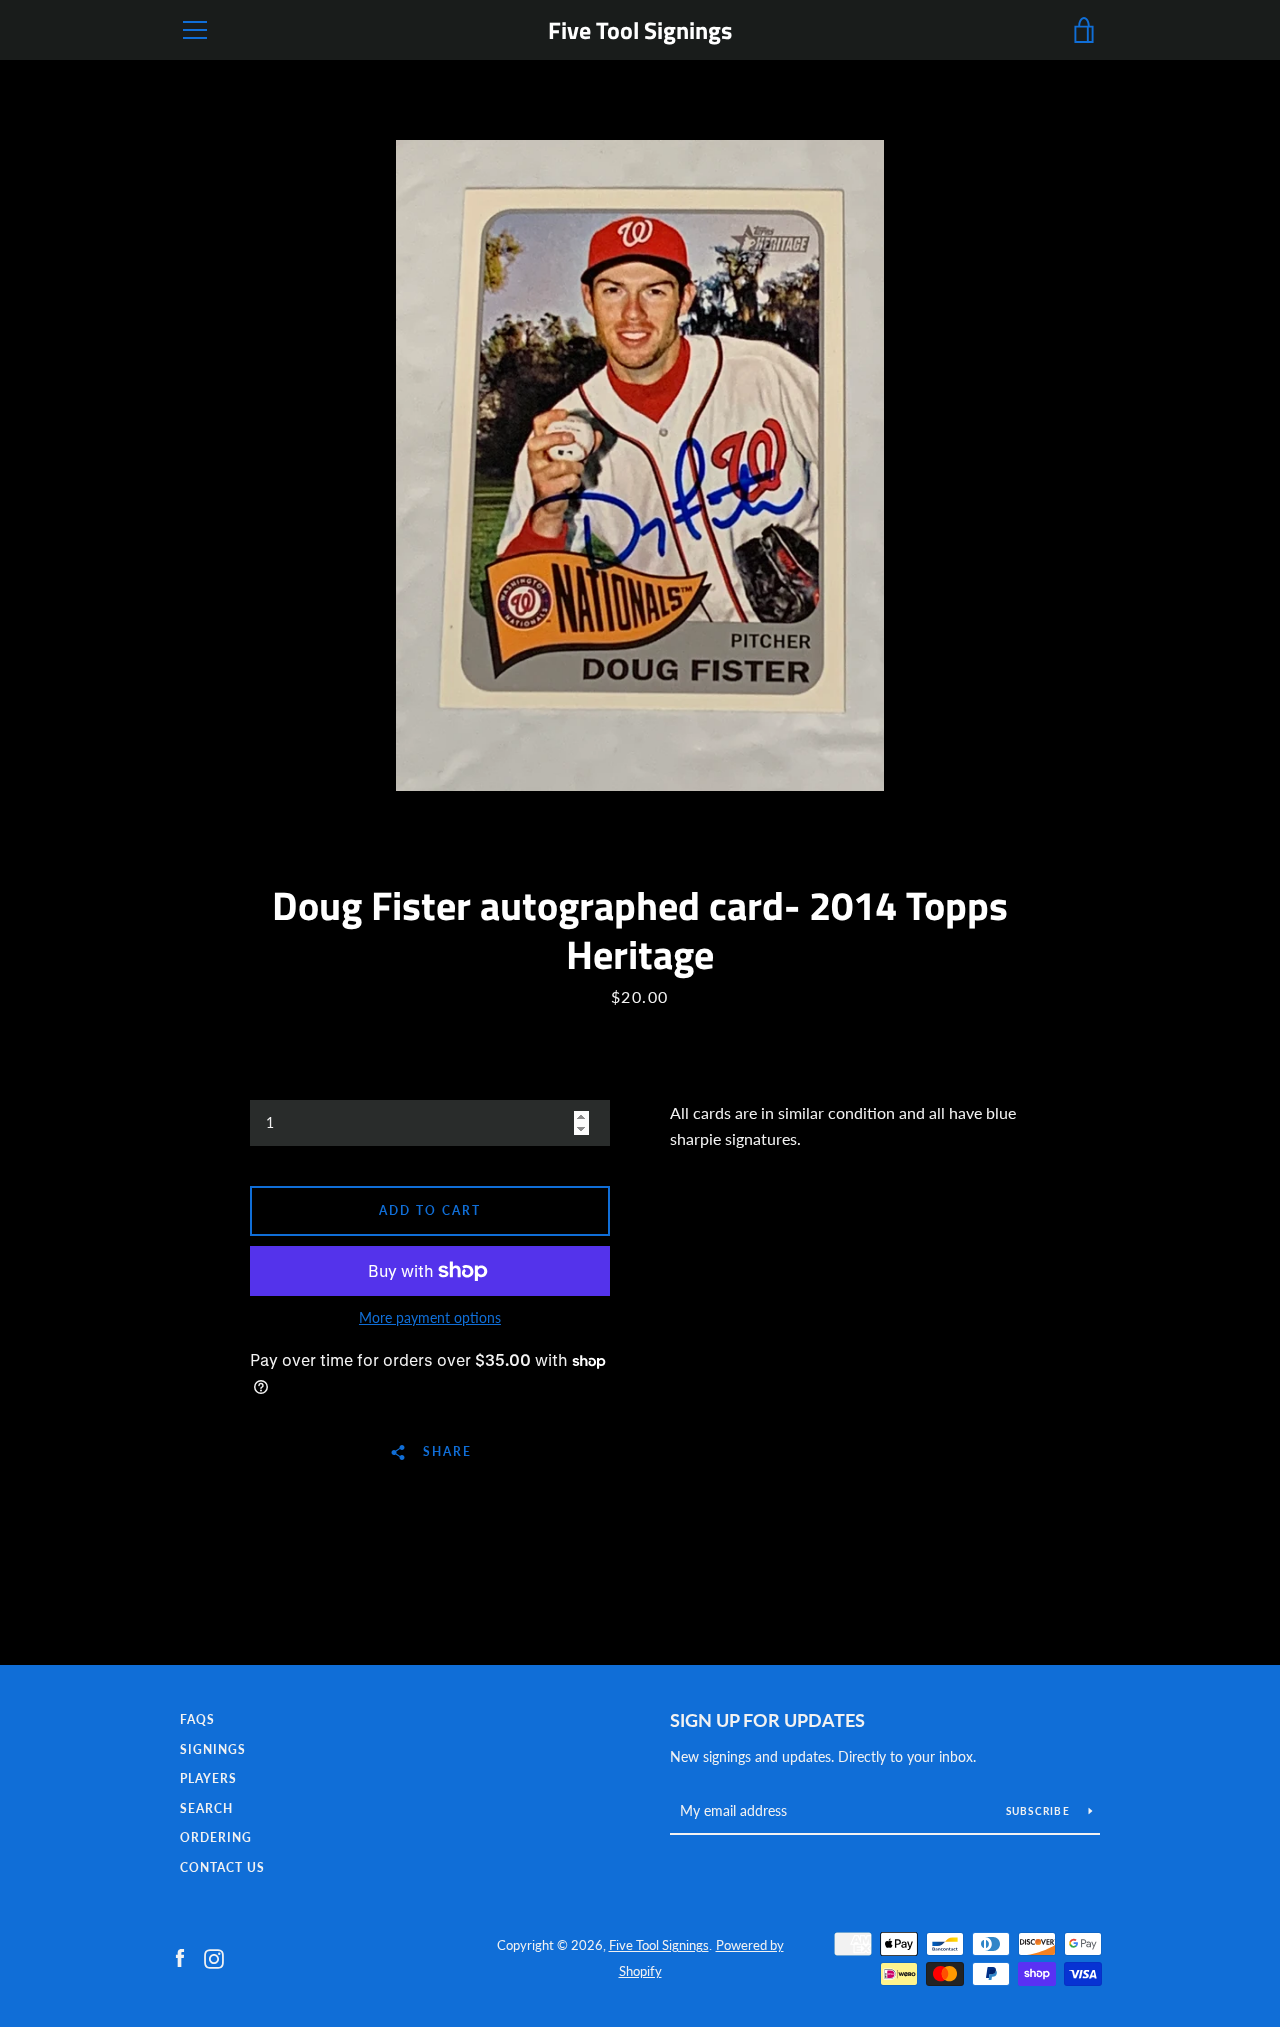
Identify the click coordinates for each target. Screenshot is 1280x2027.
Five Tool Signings (640, 30)
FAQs (197, 1719)
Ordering (216, 1837)
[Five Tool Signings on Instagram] (214, 1956)
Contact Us (222, 1867)
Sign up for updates (767, 1720)
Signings (213, 1749)
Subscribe (1040, 1811)
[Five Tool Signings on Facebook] (180, 1956)
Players (208, 1778)
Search (206, 1808)
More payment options (430, 1317)
